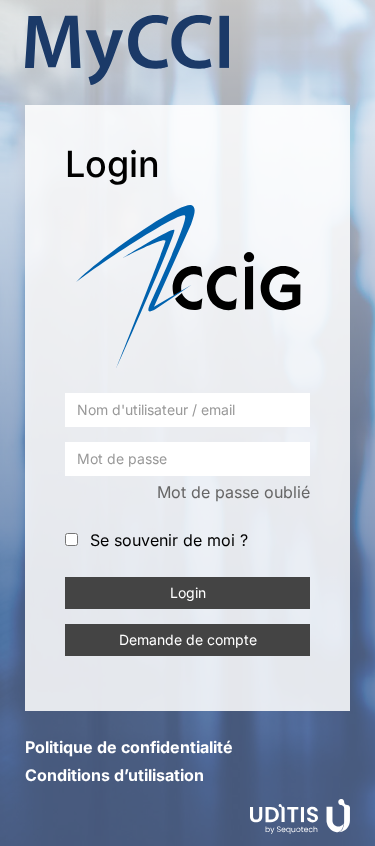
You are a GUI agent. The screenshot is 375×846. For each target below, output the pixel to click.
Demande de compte (188, 639)
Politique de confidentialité (129, 747)
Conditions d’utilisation (114, 775)
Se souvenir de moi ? (169, 540)
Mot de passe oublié (233, 492)
